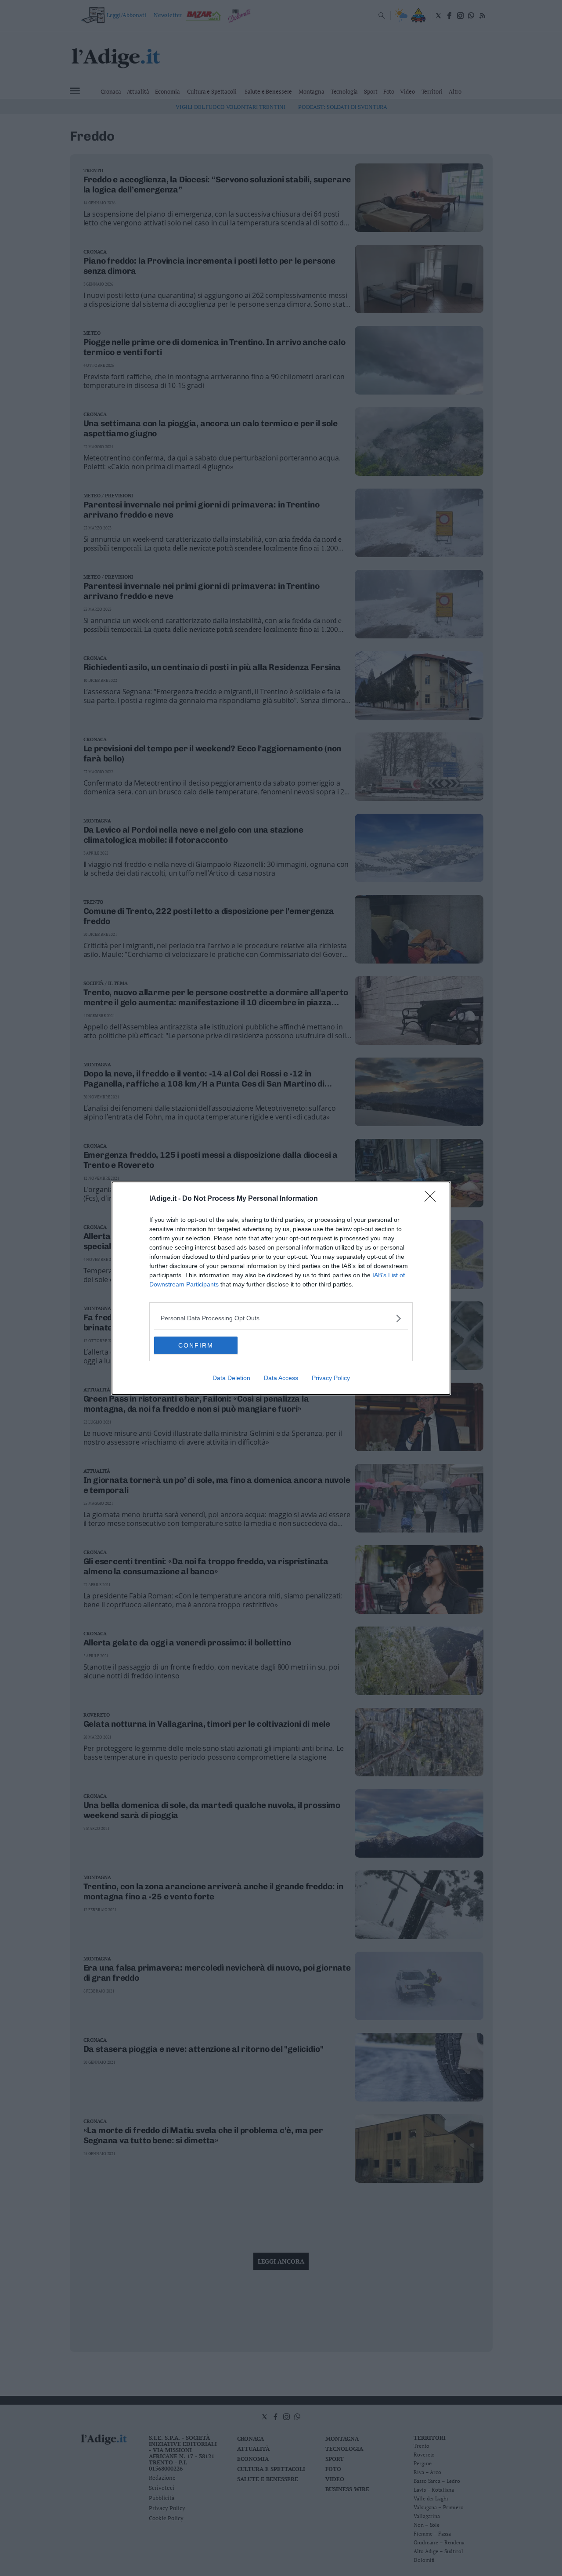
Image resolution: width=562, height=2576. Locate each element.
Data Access (281, 1378)
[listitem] (281, 1318)
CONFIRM (196, 1345)
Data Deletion (231, 1378)
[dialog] (281, 1288)
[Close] (433, 1199)
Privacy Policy (331, 1378)
